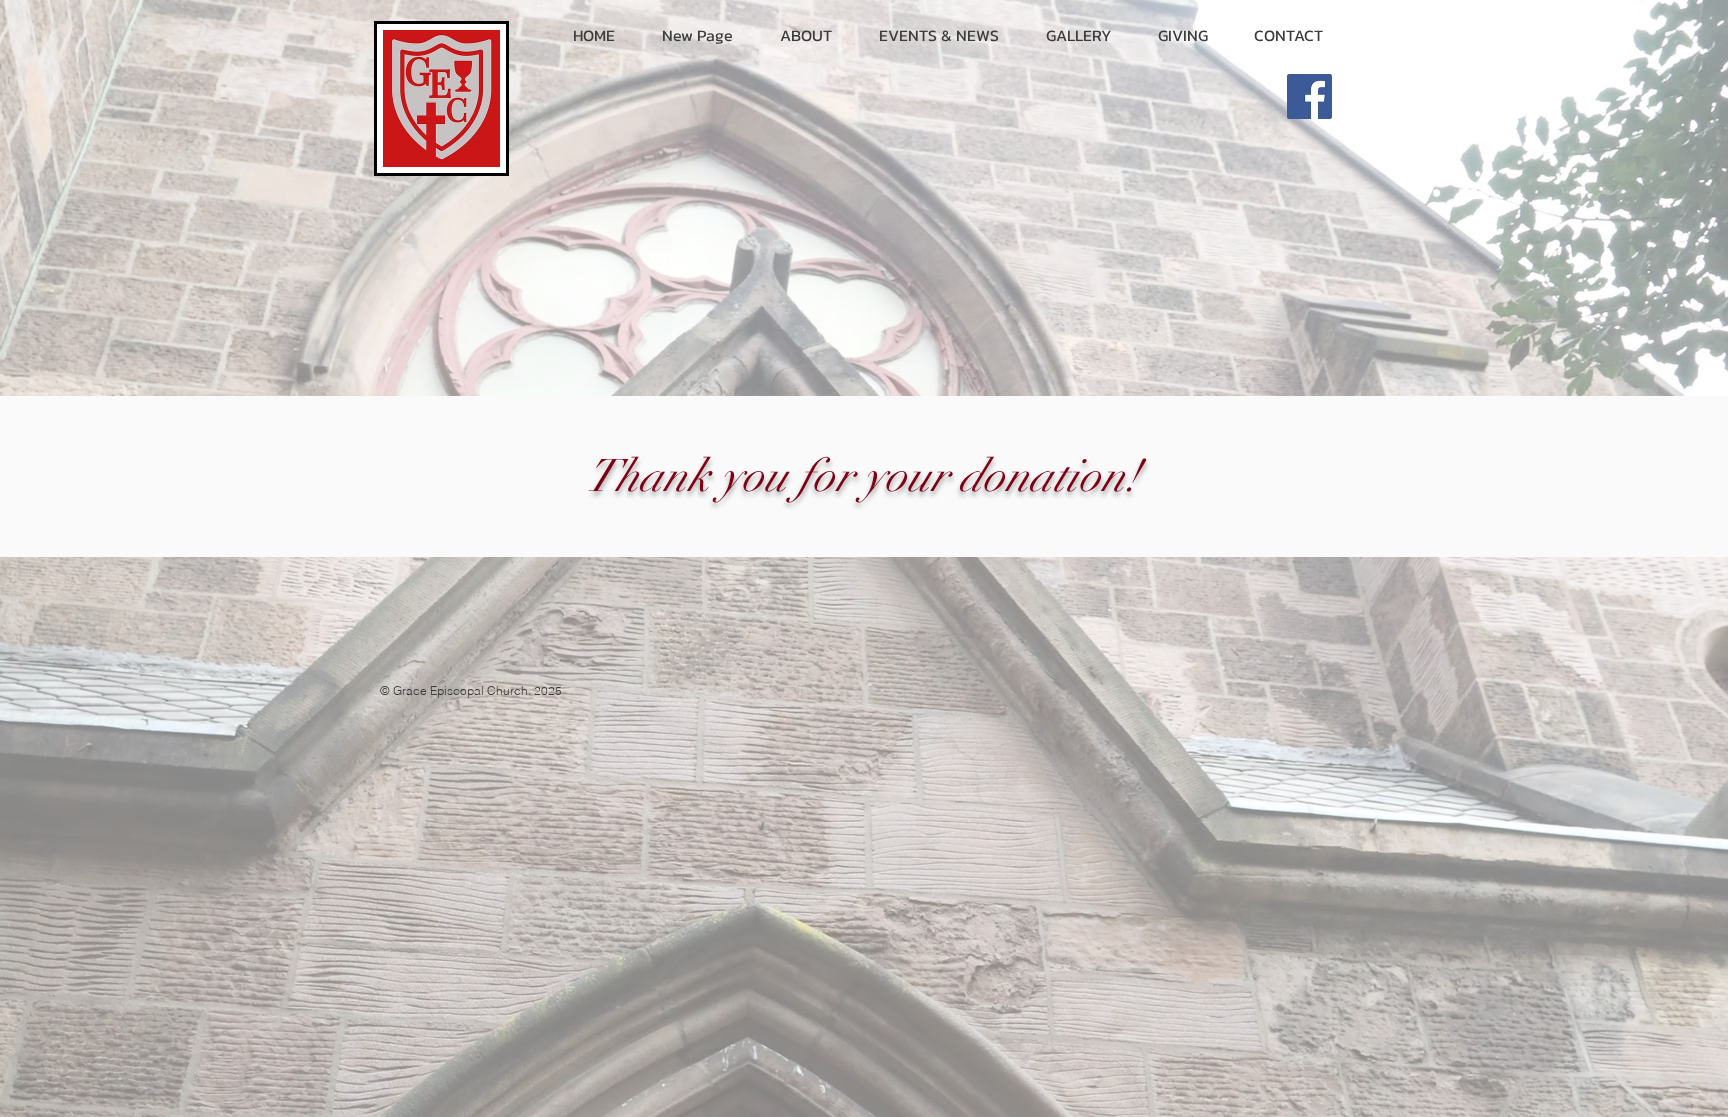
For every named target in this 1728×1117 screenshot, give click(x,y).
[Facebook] (1309, 96)
